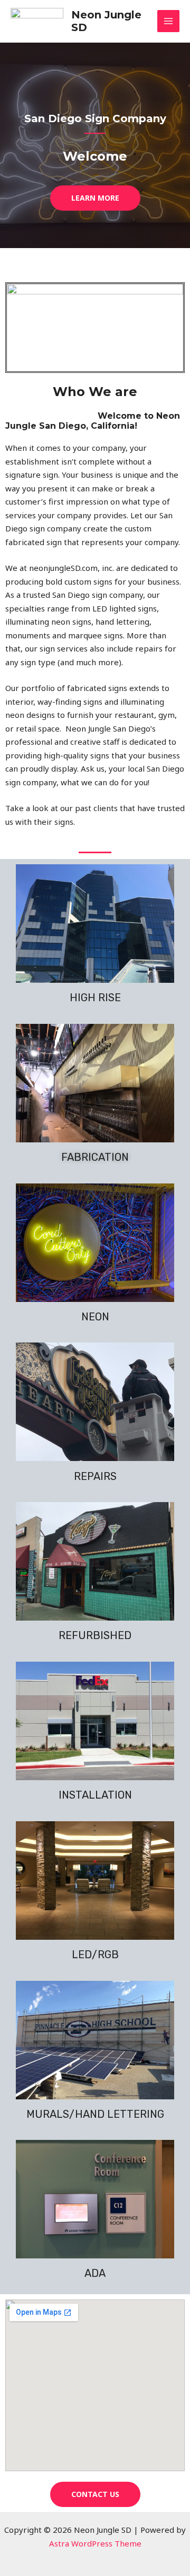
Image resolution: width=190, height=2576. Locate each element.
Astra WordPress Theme (95, 2543)
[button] (95, 198)
